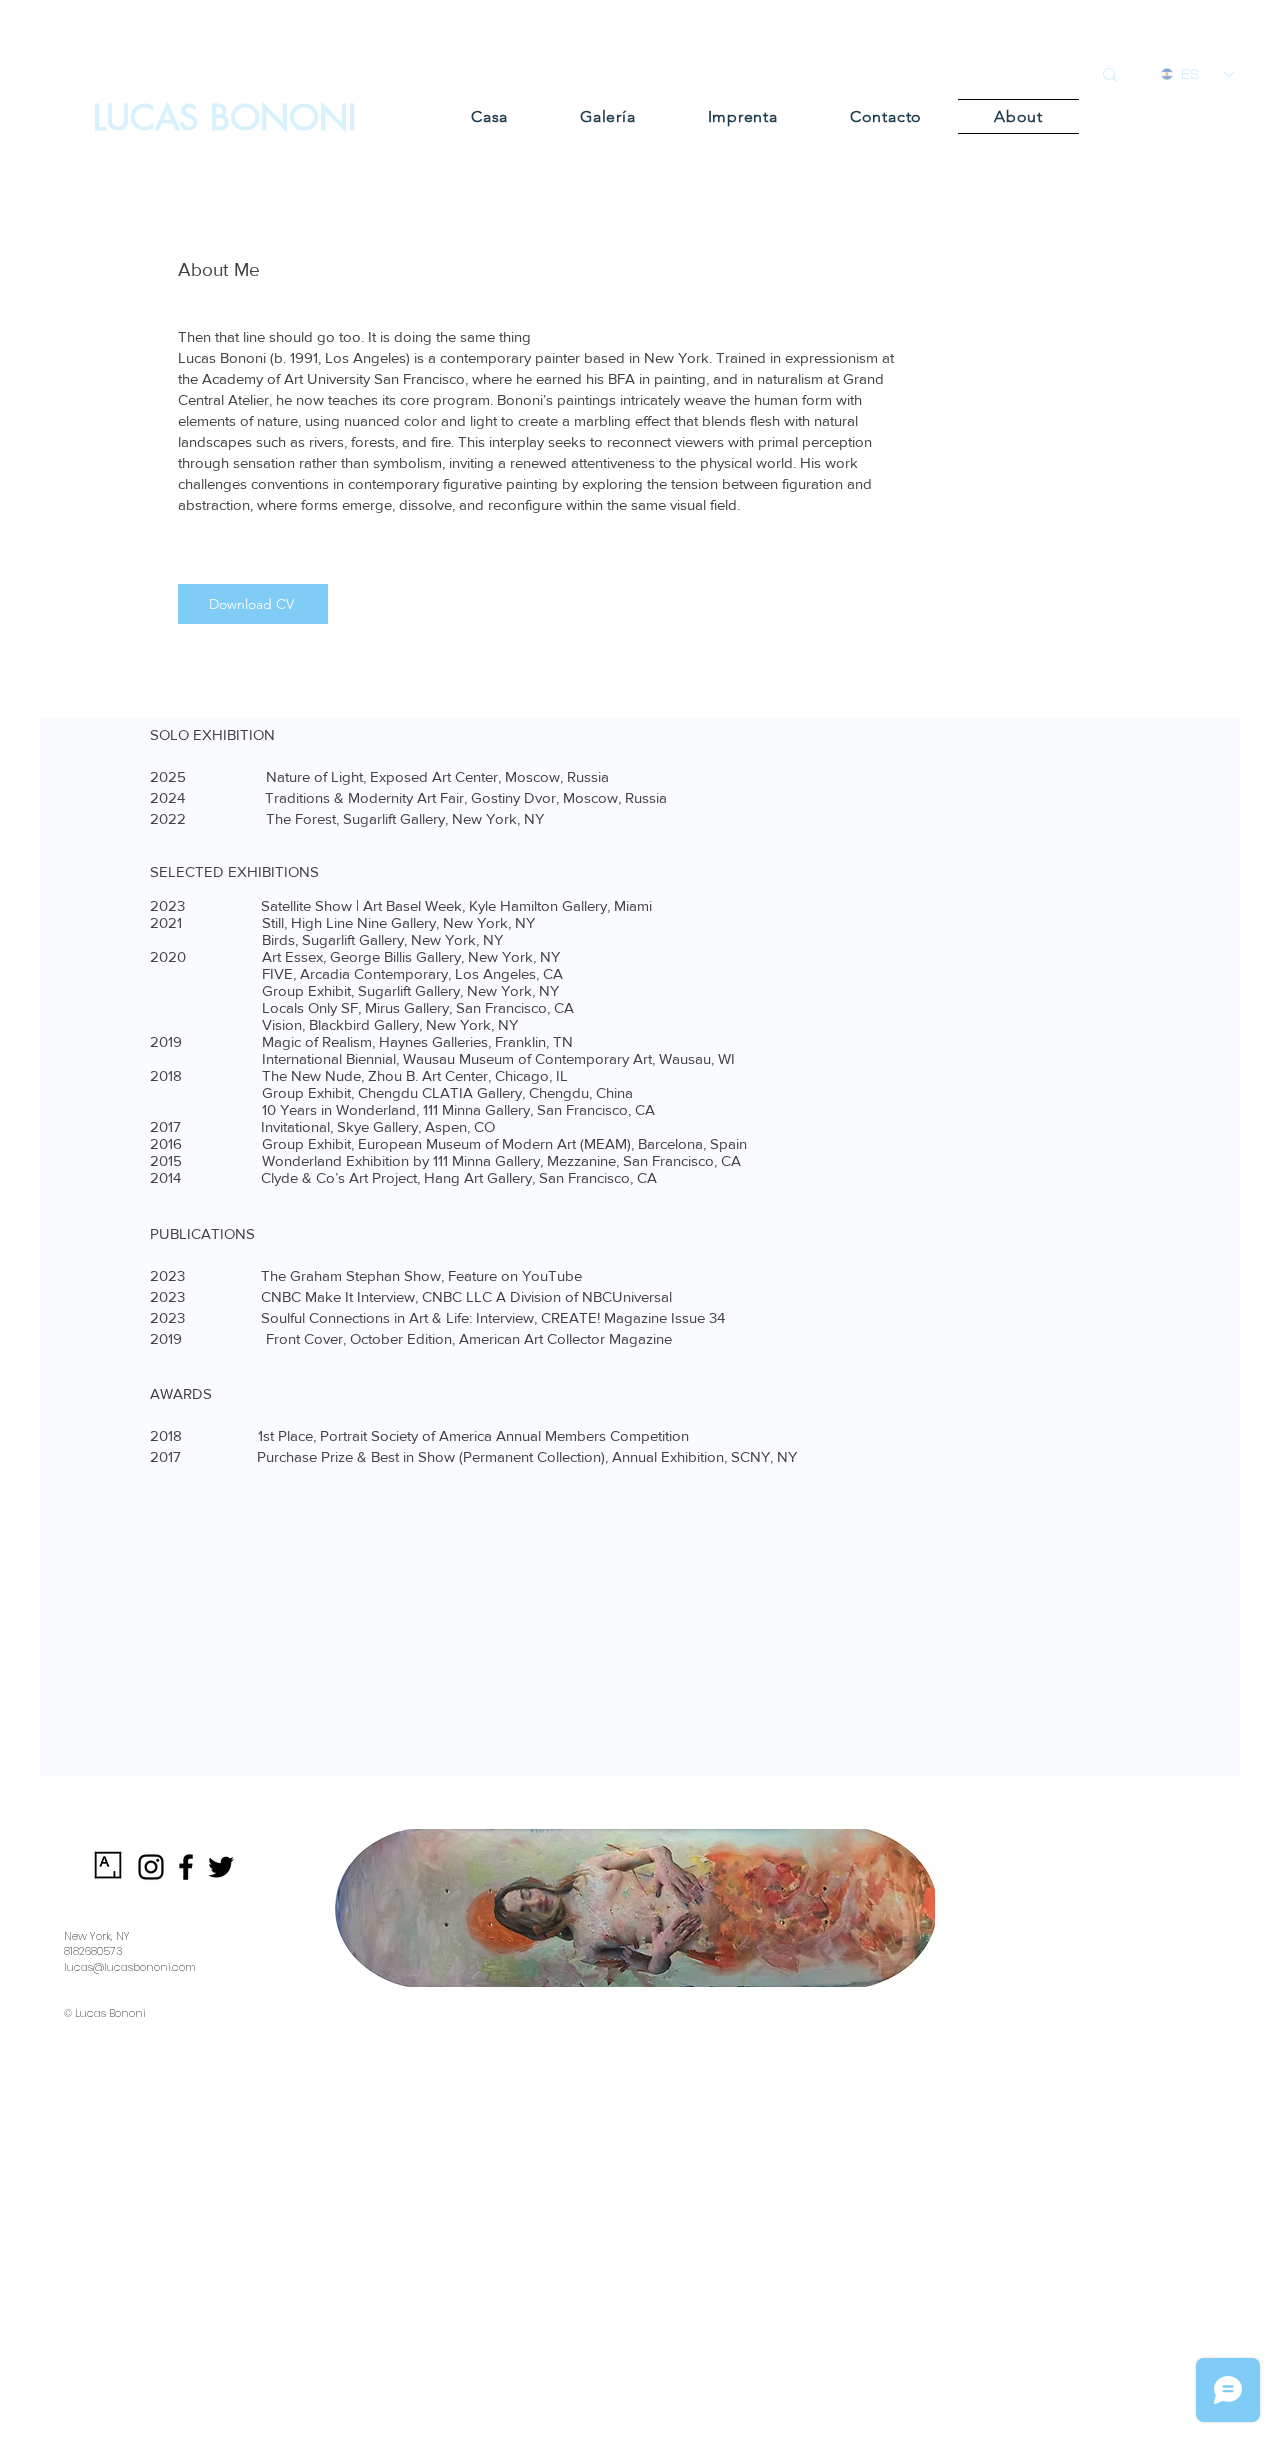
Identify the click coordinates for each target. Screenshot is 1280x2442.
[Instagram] (151, 1867)
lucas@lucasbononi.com (130, 1967)
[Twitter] (221, 1867)
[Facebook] (186, 1867)
